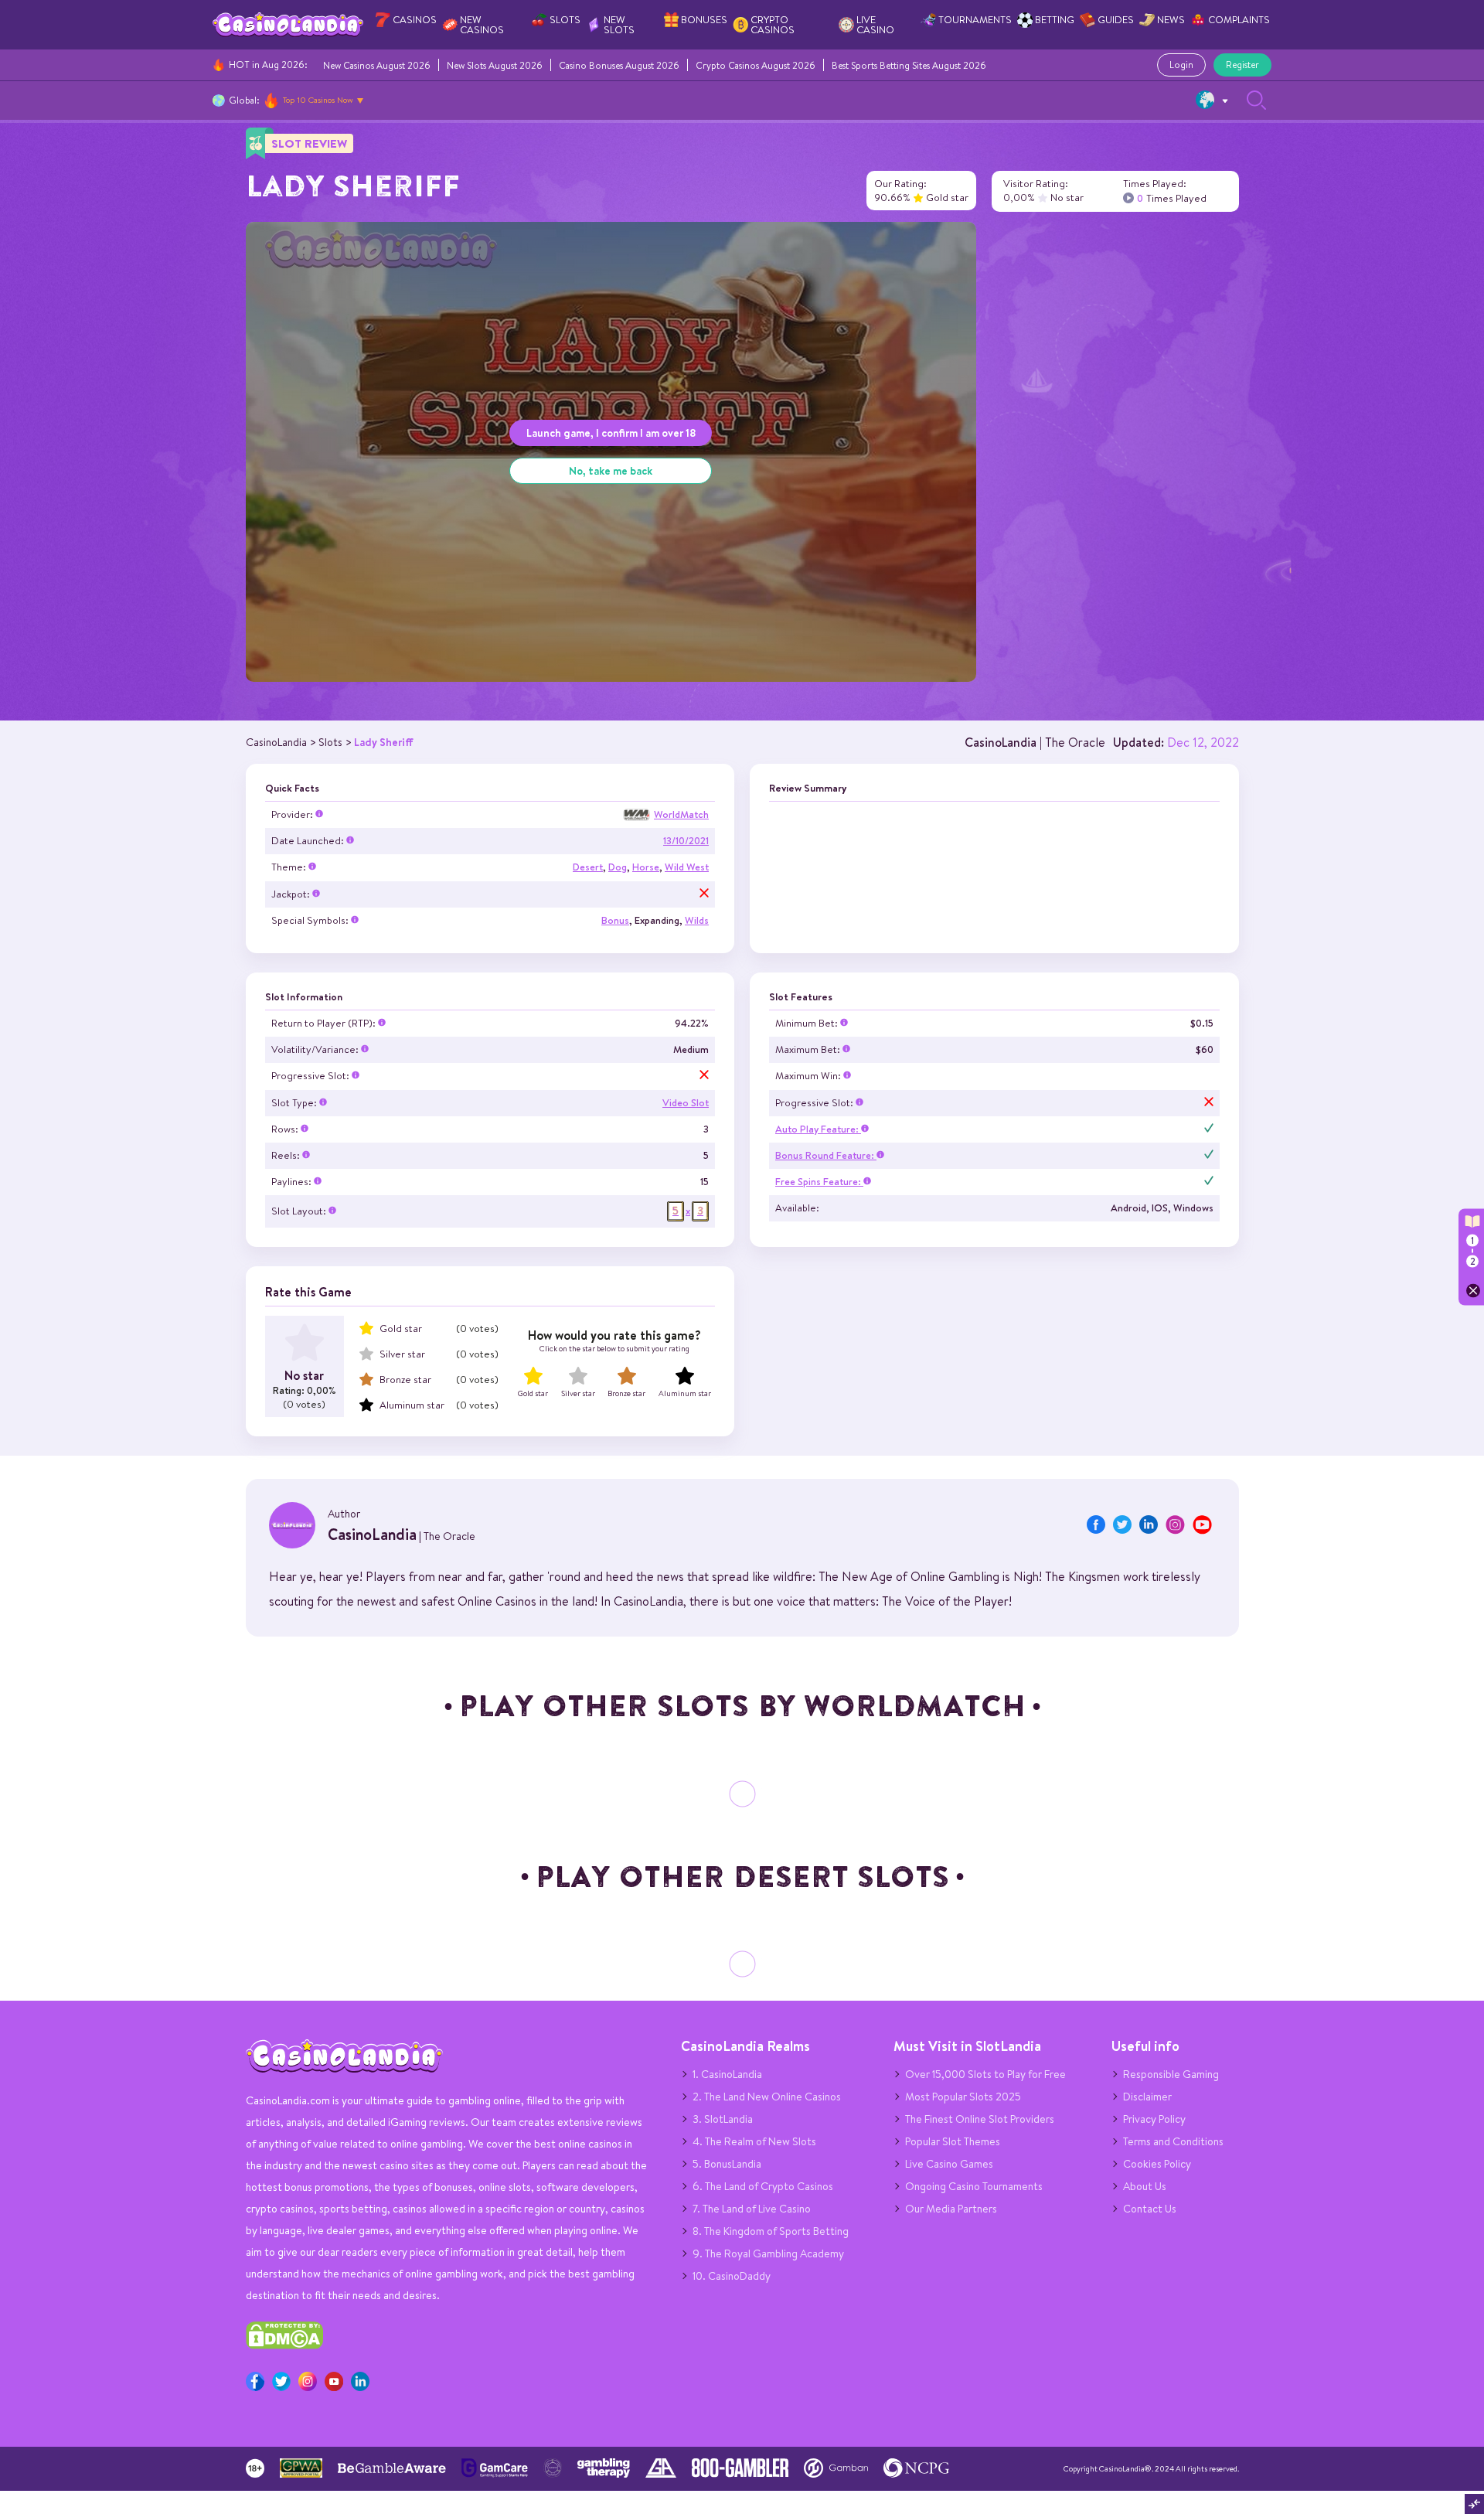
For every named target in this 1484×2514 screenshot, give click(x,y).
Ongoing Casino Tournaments (974, 2186)
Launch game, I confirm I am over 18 (611, 433)
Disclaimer (1147, 2097)
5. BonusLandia (727, 2164)
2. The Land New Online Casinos (767, 2097)
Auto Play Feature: (818, 1129)
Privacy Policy (1154, 2119)
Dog (618, 867)
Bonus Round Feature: (826, 1155)
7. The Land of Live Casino (752, 2209)
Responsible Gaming (1171, 2074)
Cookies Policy (1157, 2164)
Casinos (415, 20)
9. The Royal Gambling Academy (768, 2253)
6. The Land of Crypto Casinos (763, 2186)
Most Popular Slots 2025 (963, 2097)
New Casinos (482, 25)
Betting (1055, 20)
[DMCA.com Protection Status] (284, 2345)
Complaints (1239, 20)
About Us (1145, 2186)
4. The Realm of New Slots (754, 2141)
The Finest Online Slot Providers (980, 2119)
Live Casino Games (949, 2164)
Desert (588, 867)
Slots (565, 20)
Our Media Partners (951, 2209)
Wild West (687, 867)
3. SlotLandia (723, 2119)
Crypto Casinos (773, 25)
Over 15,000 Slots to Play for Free (985, 2074)
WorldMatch (681, 814)
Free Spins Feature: (819, 1182)
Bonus (615, 920)
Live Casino (875, 25)
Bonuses (704, 20)
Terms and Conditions (1173, 2141)
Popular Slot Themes (953, 2141)
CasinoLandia (1001, 742)
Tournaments (975, 20)
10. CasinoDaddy (732, 2276)
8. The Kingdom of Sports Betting (771, 2231)
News (1171, 20)
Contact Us (1150, 2209)
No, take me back (611, 470)
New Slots (619, 25)
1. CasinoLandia (727, 2074)
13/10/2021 (686, 841)
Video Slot (686, 1103)
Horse (646, 867)
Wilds (697, 920)
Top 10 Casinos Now (318, 100)
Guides (1116, 20)
